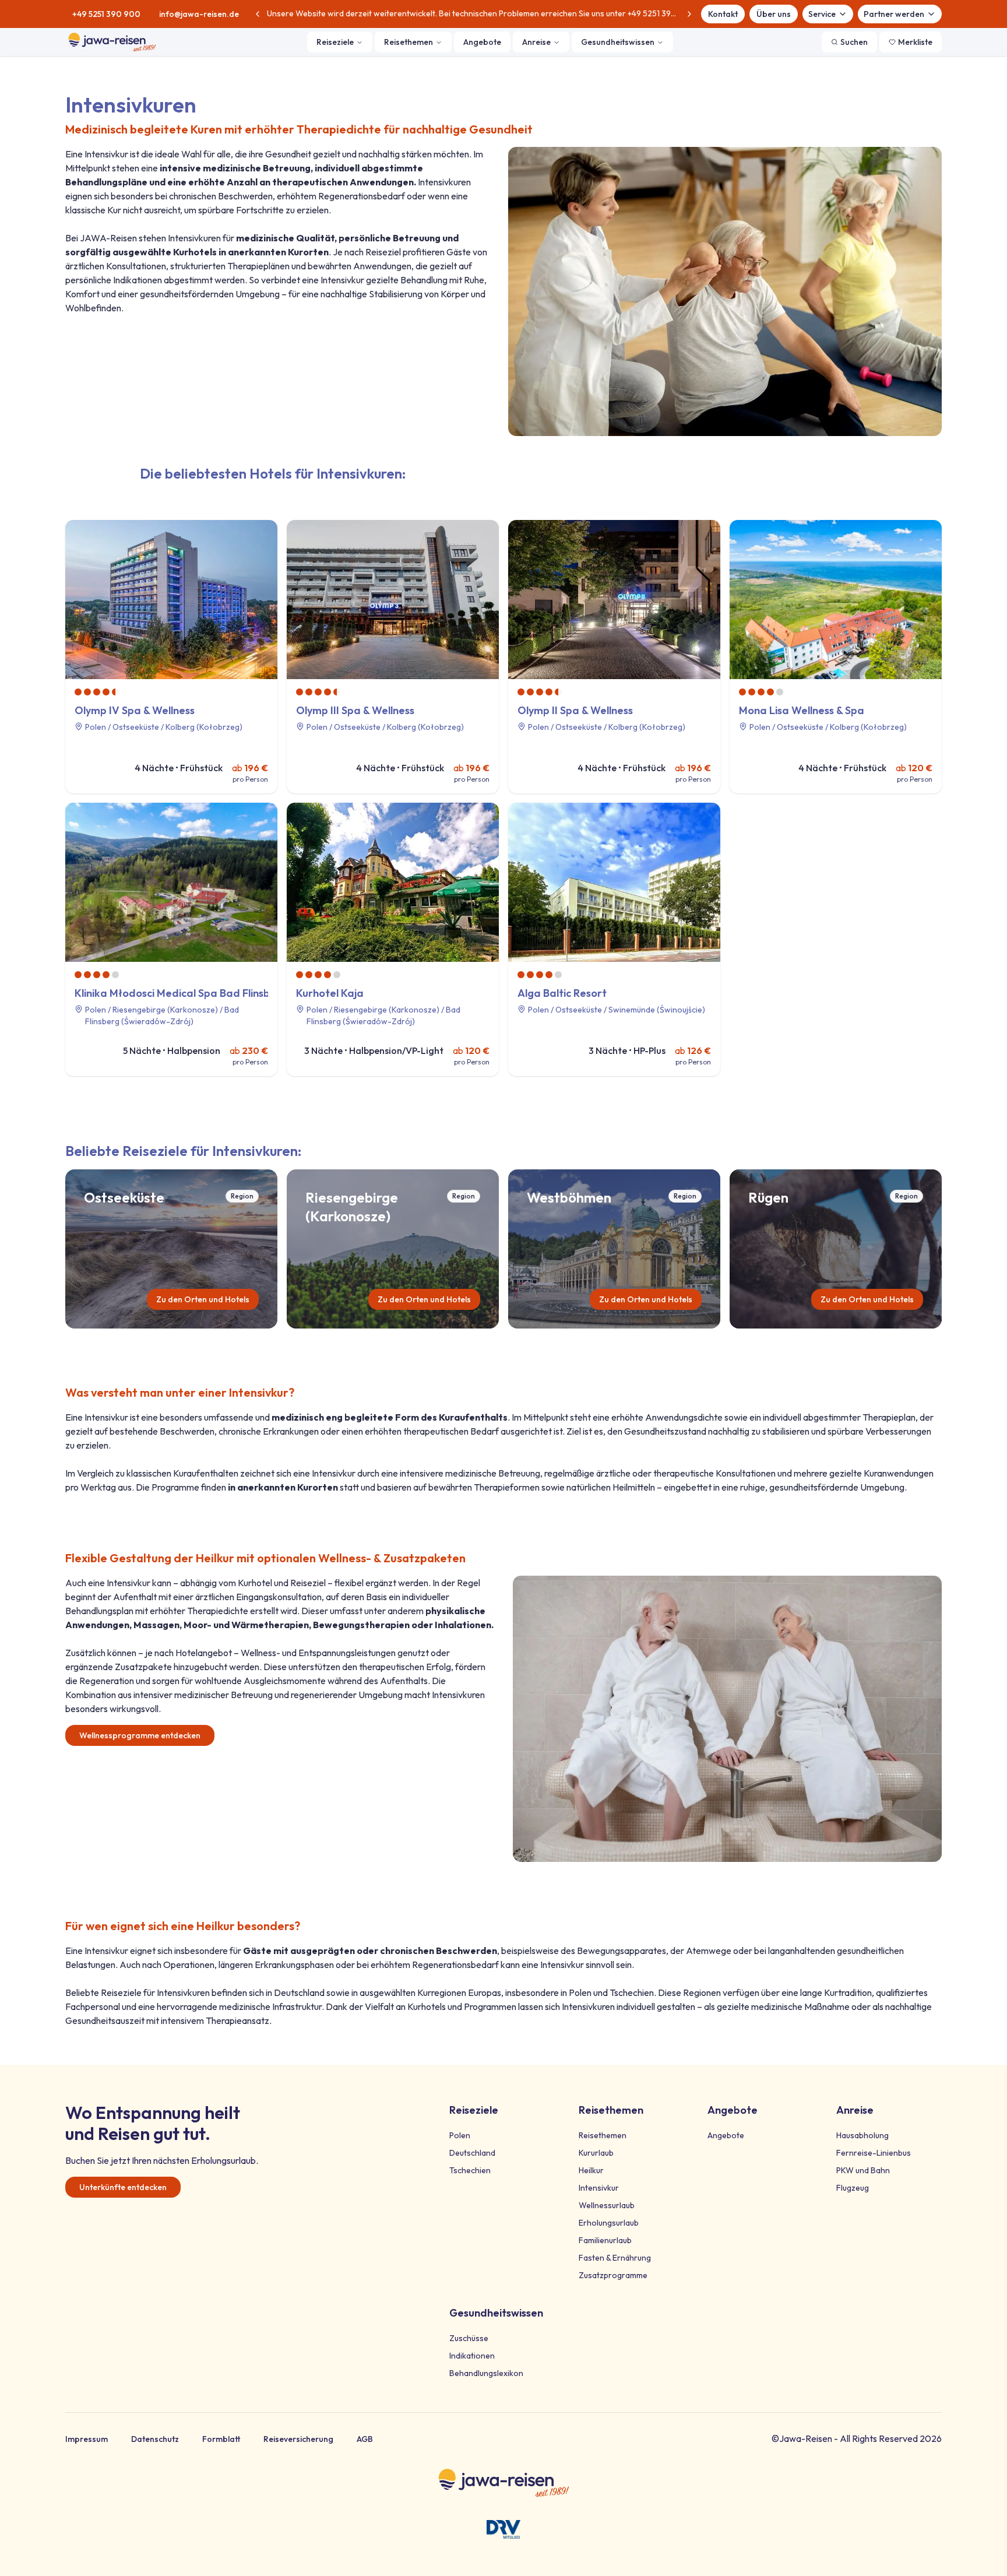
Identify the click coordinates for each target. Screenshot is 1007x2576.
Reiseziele (335, 42)
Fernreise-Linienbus (874, 2153)
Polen (460, 2135)
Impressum (87, 2439)
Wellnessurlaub (607, 2205)
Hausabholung (862, 2135)
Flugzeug (853, 2188)
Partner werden (894, 14)
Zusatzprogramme (613, 2275)
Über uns (774, 14)
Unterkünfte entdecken (123, 2187)
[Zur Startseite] (112, 42)
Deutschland (472, 2153)
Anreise (536, 42)
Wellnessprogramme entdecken (140, 1735)
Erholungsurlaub (609, 2223)
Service (822, 14)
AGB (365, 2439)
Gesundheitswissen (618, 42)
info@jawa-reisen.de (199, 14)
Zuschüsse (469, 2338)
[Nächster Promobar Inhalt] (689, 14)
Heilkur (591, 2170)
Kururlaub (596, 2153)
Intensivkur (599, 2188)
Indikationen (472, 2356)
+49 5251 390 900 (106, 14)
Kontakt (723, 14)
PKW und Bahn (863, 2170)
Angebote (482, 42)
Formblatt (221, 2439)
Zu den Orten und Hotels (203, 1299)
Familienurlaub (605, 2240)
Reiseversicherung (298, 2439)
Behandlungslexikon (486, 2373)
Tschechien (470, 2170)
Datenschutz (155, 2439)
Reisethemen (409, 42)
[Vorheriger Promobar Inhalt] (258, 14)
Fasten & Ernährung (615, 2258)
